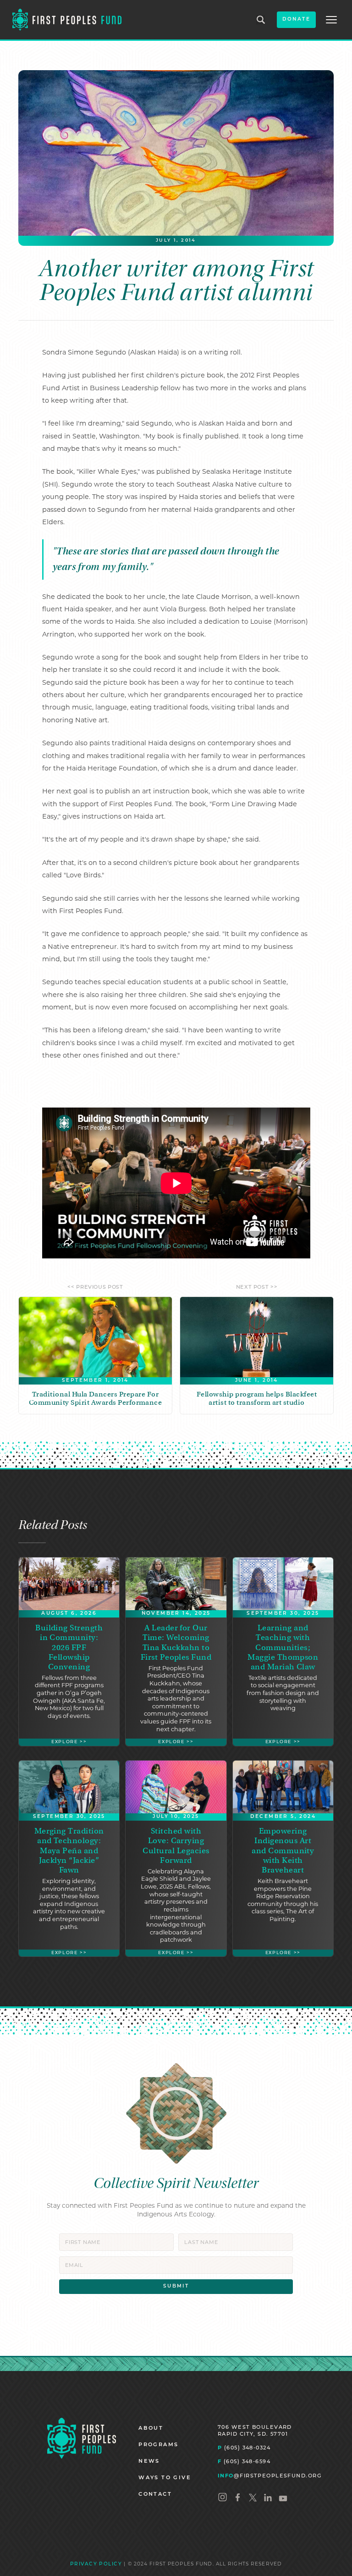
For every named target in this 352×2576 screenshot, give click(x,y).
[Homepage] (82, 2438)
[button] (331, 20)
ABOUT (151, 2429)
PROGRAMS (158, 2445)
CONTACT (155, 2495)
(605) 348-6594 (244, 2461)
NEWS (149, 2462)
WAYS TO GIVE (165, 2478)
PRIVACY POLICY (96, 2564)
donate (296, 19)
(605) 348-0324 (244, 2448)
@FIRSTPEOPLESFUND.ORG (270, 2476)
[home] (67, 20)
